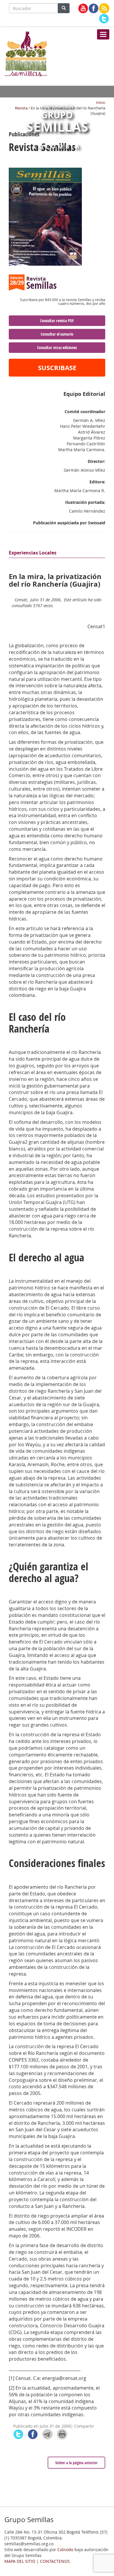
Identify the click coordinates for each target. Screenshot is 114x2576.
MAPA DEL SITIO (20, 2561)
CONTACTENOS (55, 2561)
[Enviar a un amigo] (47, 2434)
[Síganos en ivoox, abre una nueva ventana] (104, 8)
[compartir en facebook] (33, 2434)
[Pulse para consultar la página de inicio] (26, 53)
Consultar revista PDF (57, 321)
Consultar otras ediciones (57, 347)
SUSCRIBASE (57, 368)
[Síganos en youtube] (83, 8)
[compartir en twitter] (18, 2434)
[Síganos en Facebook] (94, 8)
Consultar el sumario (57, 334)
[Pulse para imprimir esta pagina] (62, 2434)
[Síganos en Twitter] (104, 19)
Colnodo (65, 2550)
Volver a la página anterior (76, 2463)
